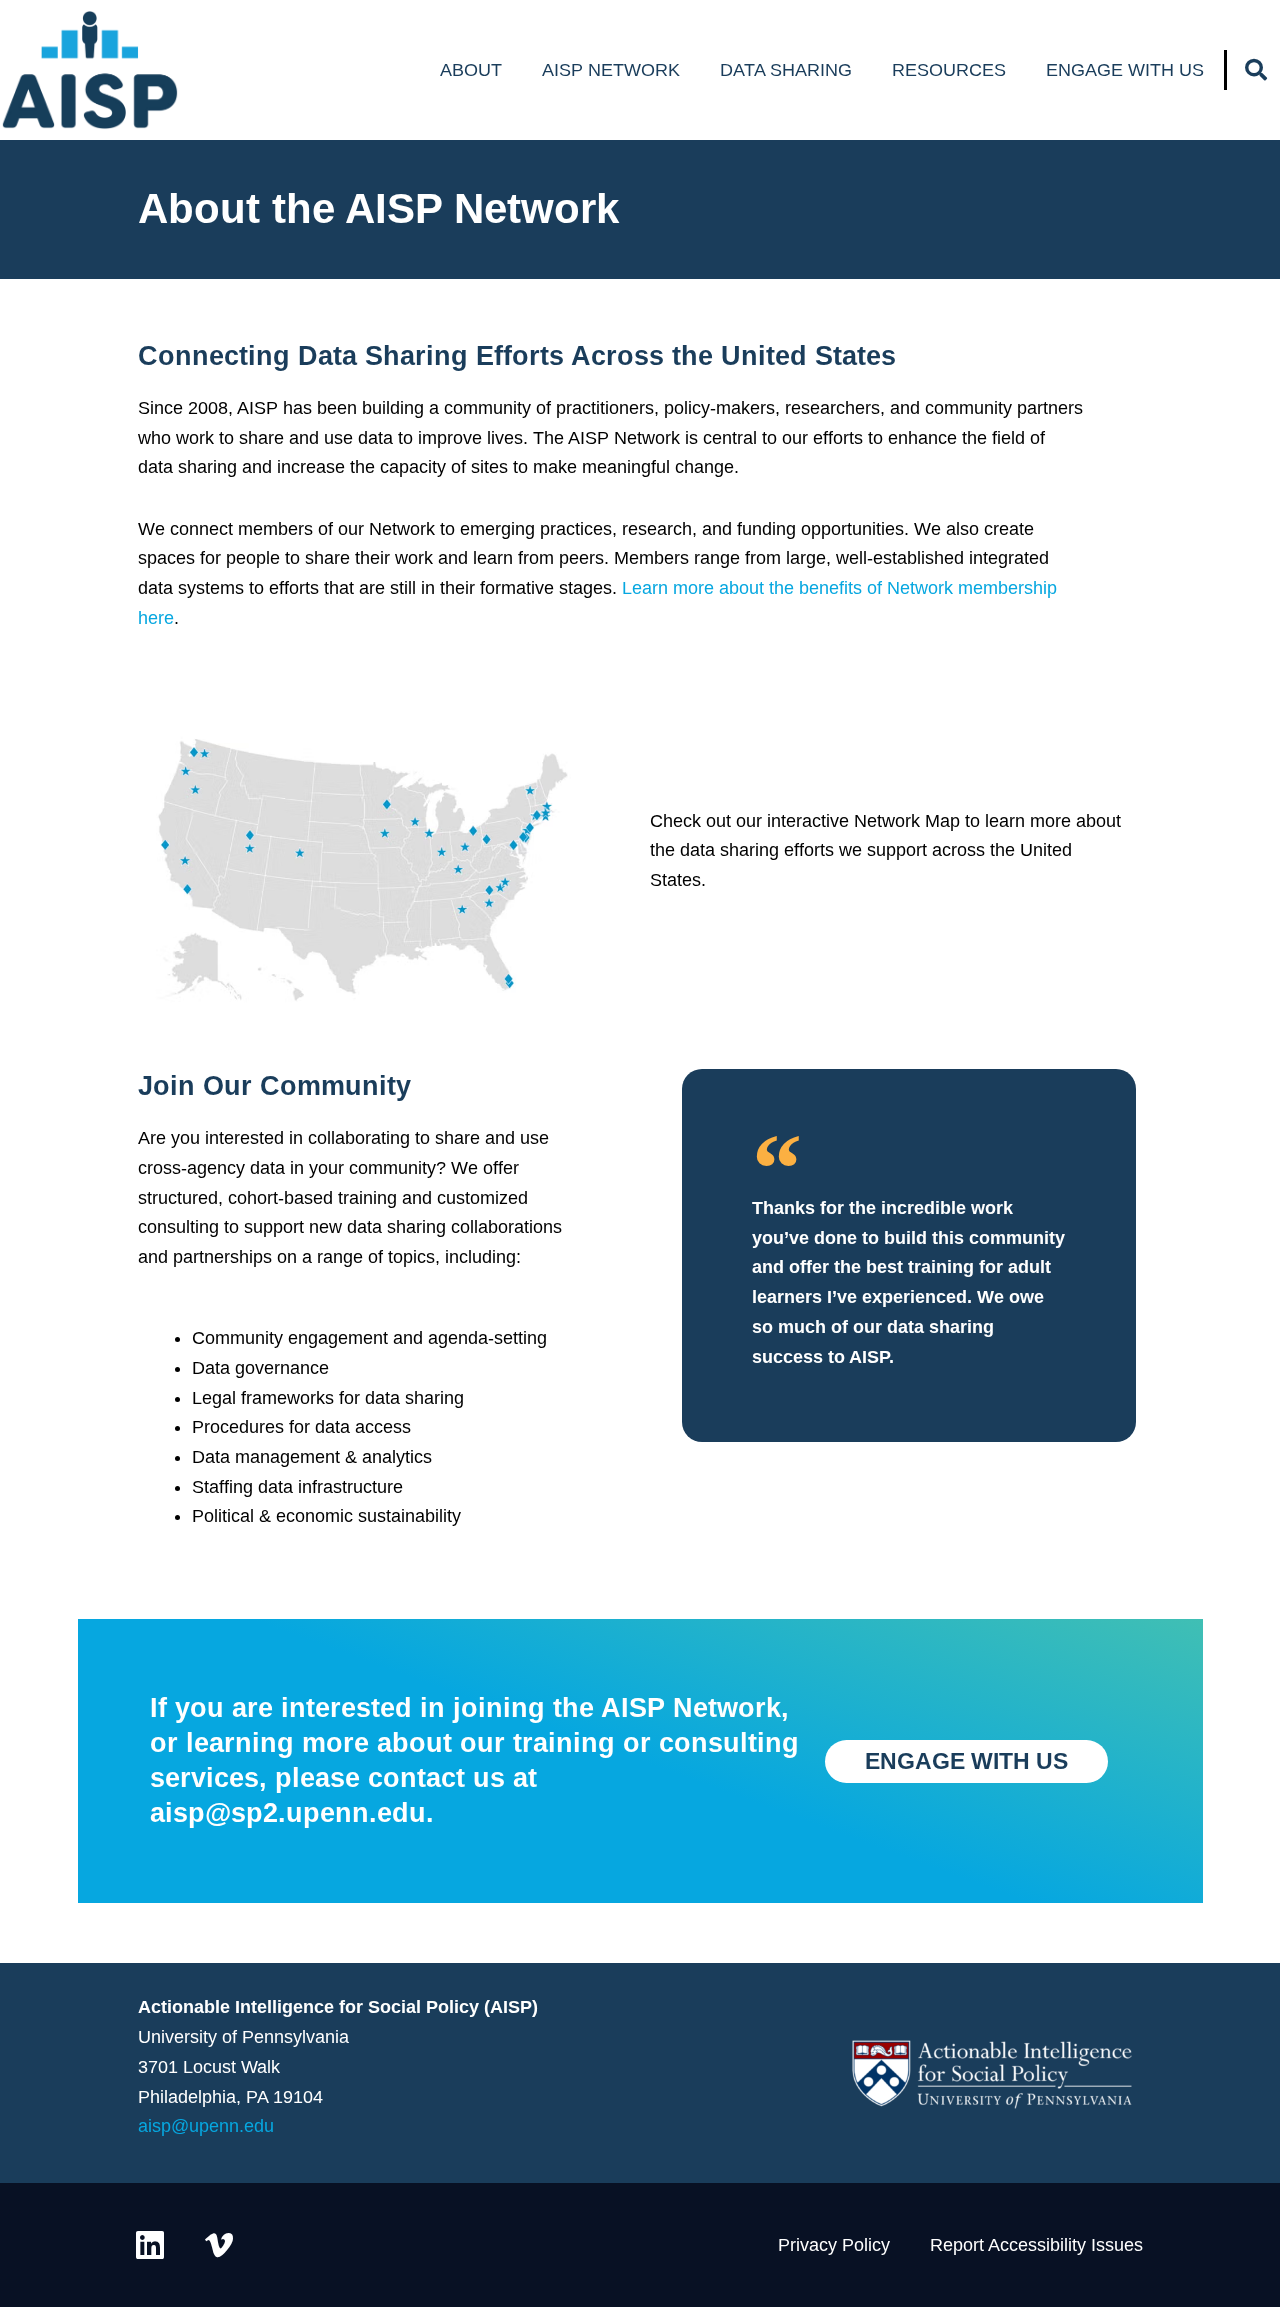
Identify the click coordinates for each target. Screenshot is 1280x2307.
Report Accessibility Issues (1036, 2245)
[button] (1256, 70)
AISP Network (611, 70)
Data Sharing (786, 70)
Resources (949, 70)
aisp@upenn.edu (206, 2126)
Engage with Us (1125, 70)
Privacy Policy (834, 2245)
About (471, 70)
